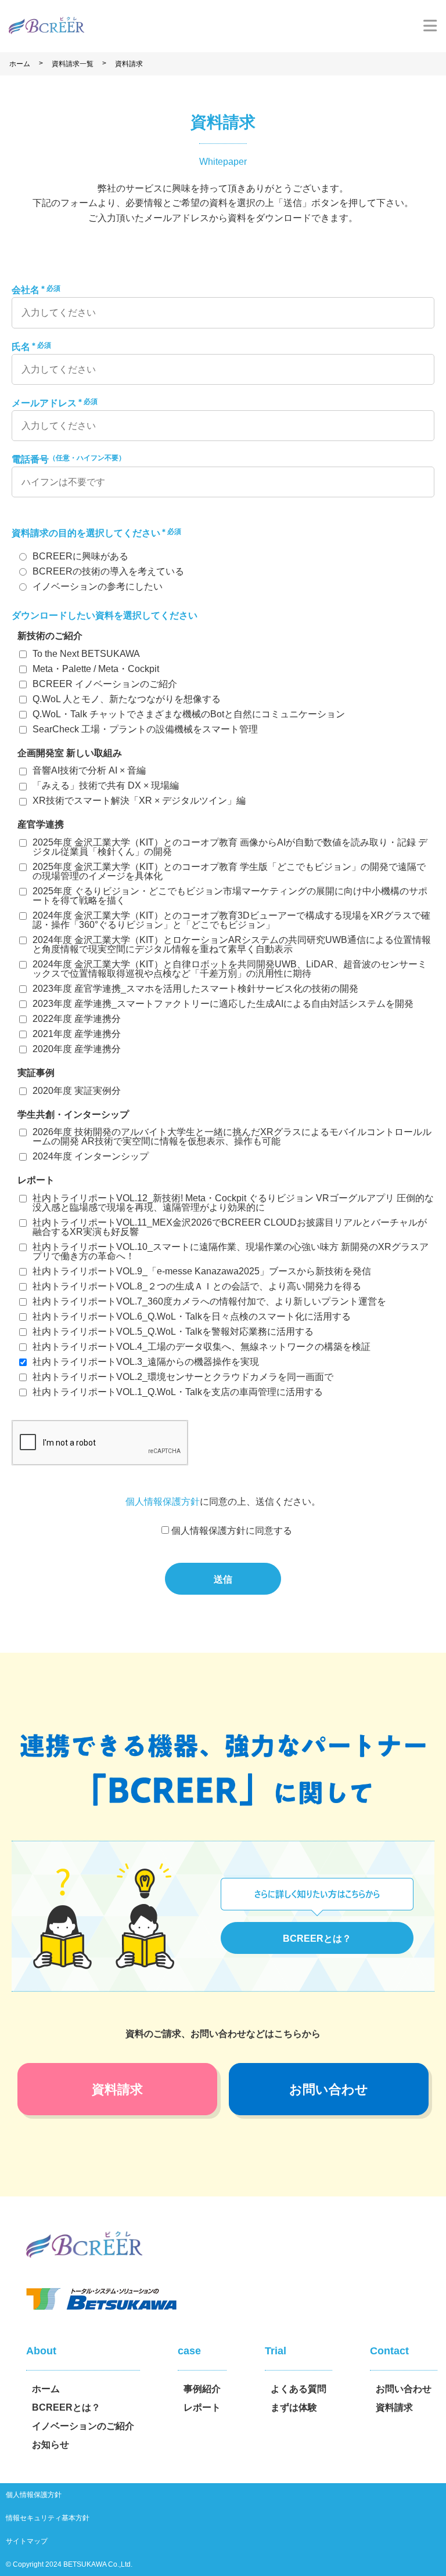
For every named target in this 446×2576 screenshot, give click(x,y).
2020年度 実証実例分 (77, 1091)
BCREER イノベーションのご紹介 (105, 684)
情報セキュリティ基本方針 (48, 2518)
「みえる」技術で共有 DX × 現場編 (106, 785)
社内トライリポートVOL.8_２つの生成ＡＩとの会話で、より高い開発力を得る (197, 1286)
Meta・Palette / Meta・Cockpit (96, 669)
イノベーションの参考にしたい (98, 586)
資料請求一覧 (73, 64)
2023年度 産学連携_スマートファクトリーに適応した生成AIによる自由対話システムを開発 (223, 1004)
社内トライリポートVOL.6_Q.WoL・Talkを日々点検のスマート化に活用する (192, 1316)
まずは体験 (294, 2407)
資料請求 (129, 64)
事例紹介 (202, 2389)
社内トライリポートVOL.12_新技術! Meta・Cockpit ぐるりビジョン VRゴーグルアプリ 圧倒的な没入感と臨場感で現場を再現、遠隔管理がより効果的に (233, 1203)
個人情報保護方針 (163, 1502)
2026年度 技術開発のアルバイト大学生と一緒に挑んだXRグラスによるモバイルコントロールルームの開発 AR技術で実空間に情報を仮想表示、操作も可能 (232, 1137)
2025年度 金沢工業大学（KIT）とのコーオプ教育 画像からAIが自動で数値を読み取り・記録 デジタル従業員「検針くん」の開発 (230, 847)
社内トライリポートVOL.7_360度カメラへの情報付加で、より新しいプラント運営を (209, 1301)
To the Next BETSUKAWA (86, 654)
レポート (202, 2407)
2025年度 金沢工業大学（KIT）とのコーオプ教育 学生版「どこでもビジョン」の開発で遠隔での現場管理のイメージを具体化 (229, 871)
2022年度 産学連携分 (77, 1019)
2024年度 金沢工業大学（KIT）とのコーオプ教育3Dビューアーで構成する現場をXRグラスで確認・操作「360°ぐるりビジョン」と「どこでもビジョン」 (231, 920)
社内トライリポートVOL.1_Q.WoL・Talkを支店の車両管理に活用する (178, 1392)
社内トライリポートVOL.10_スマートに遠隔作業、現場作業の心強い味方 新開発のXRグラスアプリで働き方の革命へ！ (231, 1251)
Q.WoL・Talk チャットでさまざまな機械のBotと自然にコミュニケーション (189, 714)
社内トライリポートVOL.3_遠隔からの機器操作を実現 (146, 1362)
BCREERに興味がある (80, 556)
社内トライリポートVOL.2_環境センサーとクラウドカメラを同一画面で (183, 1377)
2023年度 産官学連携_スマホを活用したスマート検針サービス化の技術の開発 (195, 989)
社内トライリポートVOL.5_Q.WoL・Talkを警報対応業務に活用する (173, 1332)
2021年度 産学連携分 (77, 1034)
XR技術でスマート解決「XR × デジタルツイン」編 (139, 801)
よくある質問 (298, 2389)
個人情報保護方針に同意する (232, 1531)
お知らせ (51, 2445)
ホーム (20, 64)
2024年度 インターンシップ (91, 1156)
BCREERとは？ (317, 1939)
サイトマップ (27, 2541)
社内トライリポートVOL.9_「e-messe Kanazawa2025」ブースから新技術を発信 (202, 1271)
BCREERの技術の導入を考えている (108, 571)
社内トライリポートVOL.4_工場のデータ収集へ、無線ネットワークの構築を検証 (202, 1347)
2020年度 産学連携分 (77, 1049)
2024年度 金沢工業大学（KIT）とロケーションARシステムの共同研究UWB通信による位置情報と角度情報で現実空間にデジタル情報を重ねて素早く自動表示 (232, 944)
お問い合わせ (329, 2089)
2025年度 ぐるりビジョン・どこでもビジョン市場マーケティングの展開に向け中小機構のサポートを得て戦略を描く (230, 896)
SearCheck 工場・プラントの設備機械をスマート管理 (145, 729)
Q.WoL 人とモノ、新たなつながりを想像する (127, 699)
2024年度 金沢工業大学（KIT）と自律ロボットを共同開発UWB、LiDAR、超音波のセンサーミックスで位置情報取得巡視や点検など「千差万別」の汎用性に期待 (230, 969)
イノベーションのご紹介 (83, 2426)
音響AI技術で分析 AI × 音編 (89, 770)
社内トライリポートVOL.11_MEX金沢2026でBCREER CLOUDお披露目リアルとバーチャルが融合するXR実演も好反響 (230, 1227)
